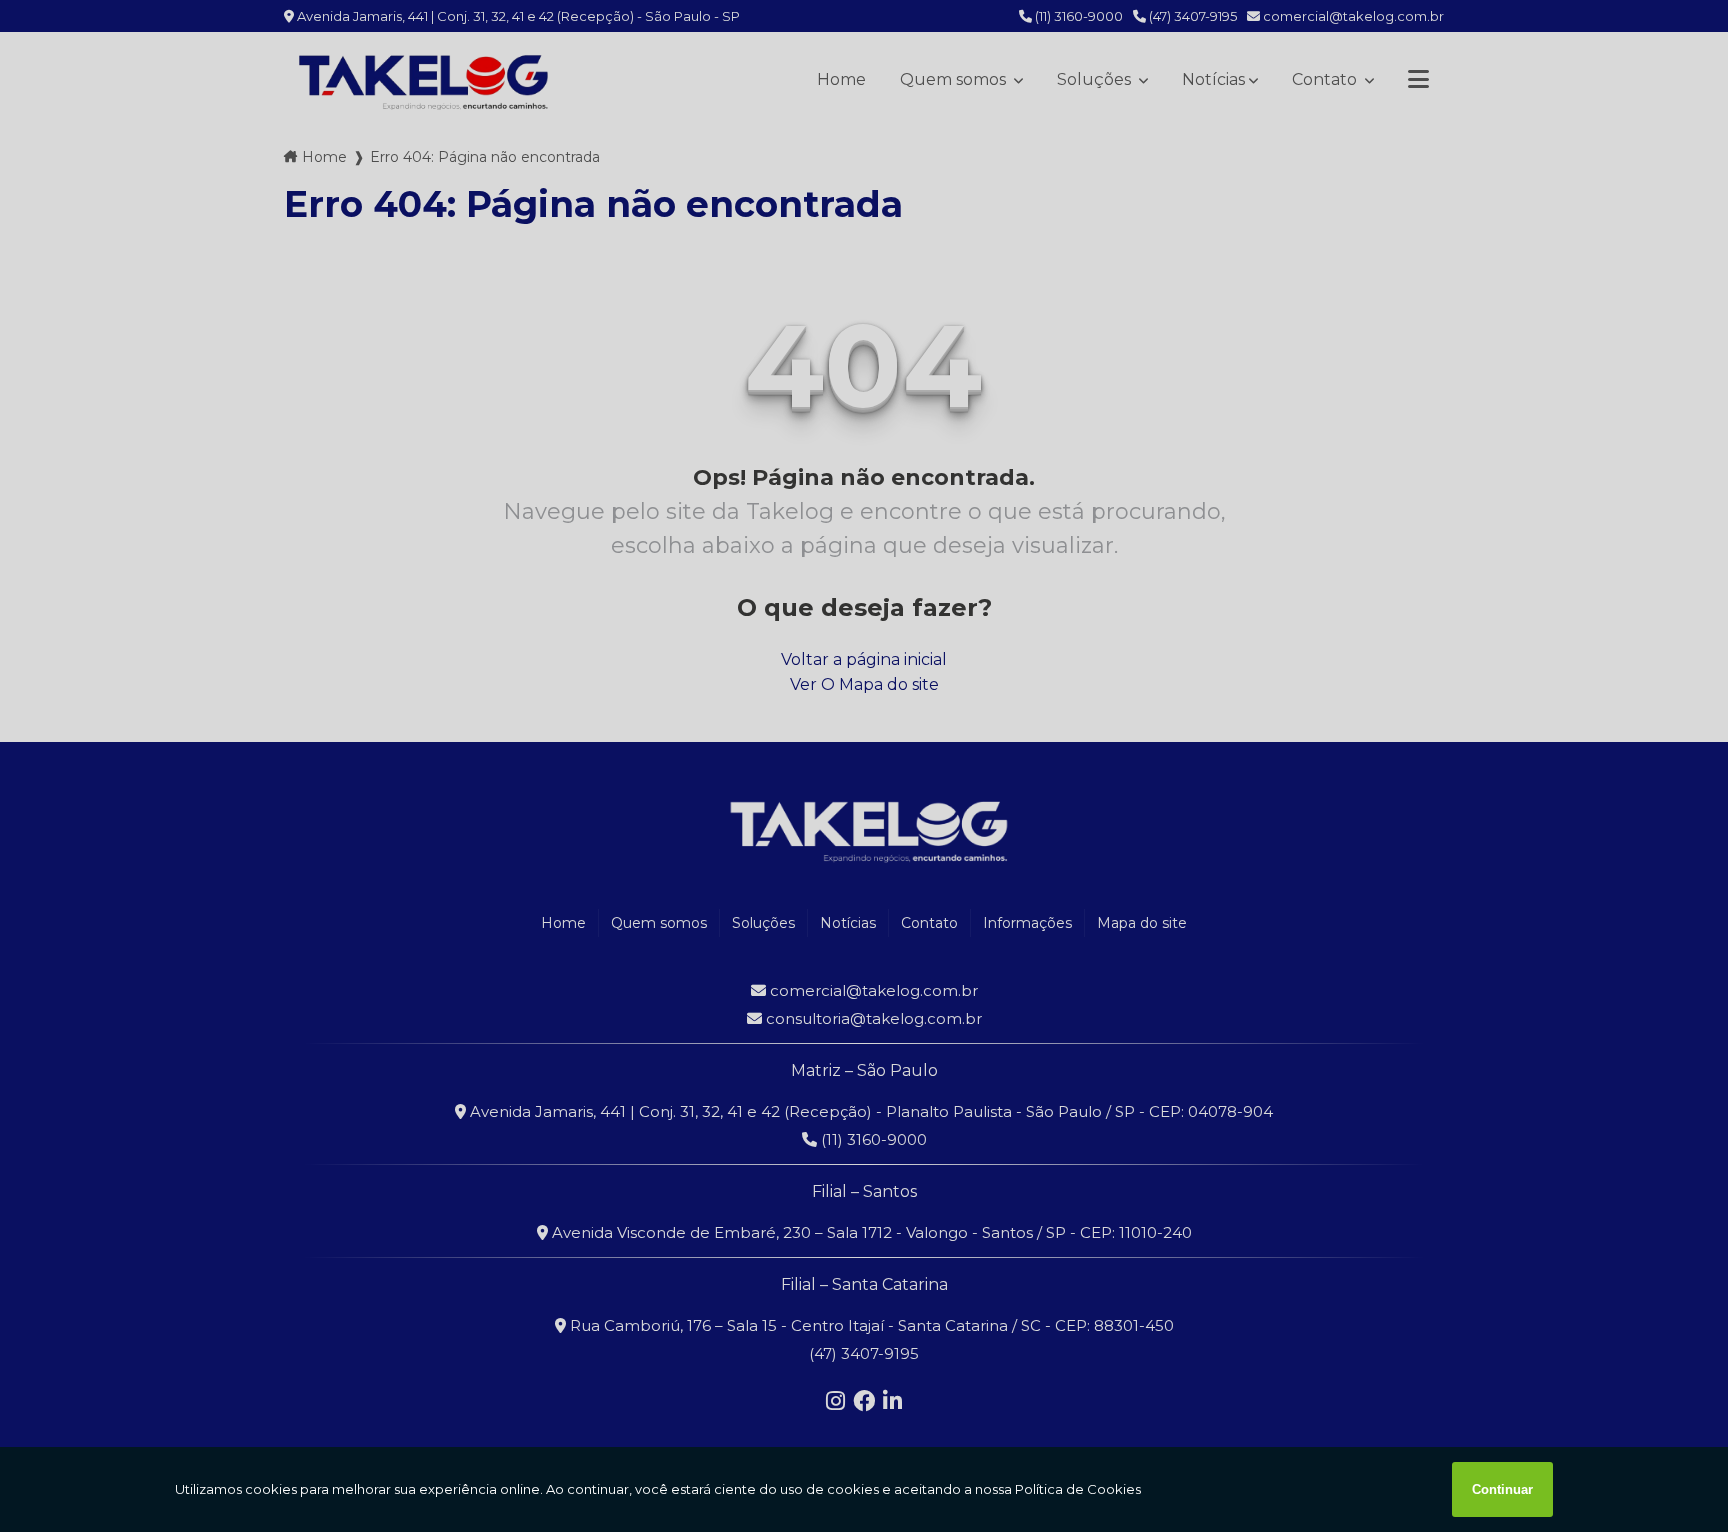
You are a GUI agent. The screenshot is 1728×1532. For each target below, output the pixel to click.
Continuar (1502, 1489)
